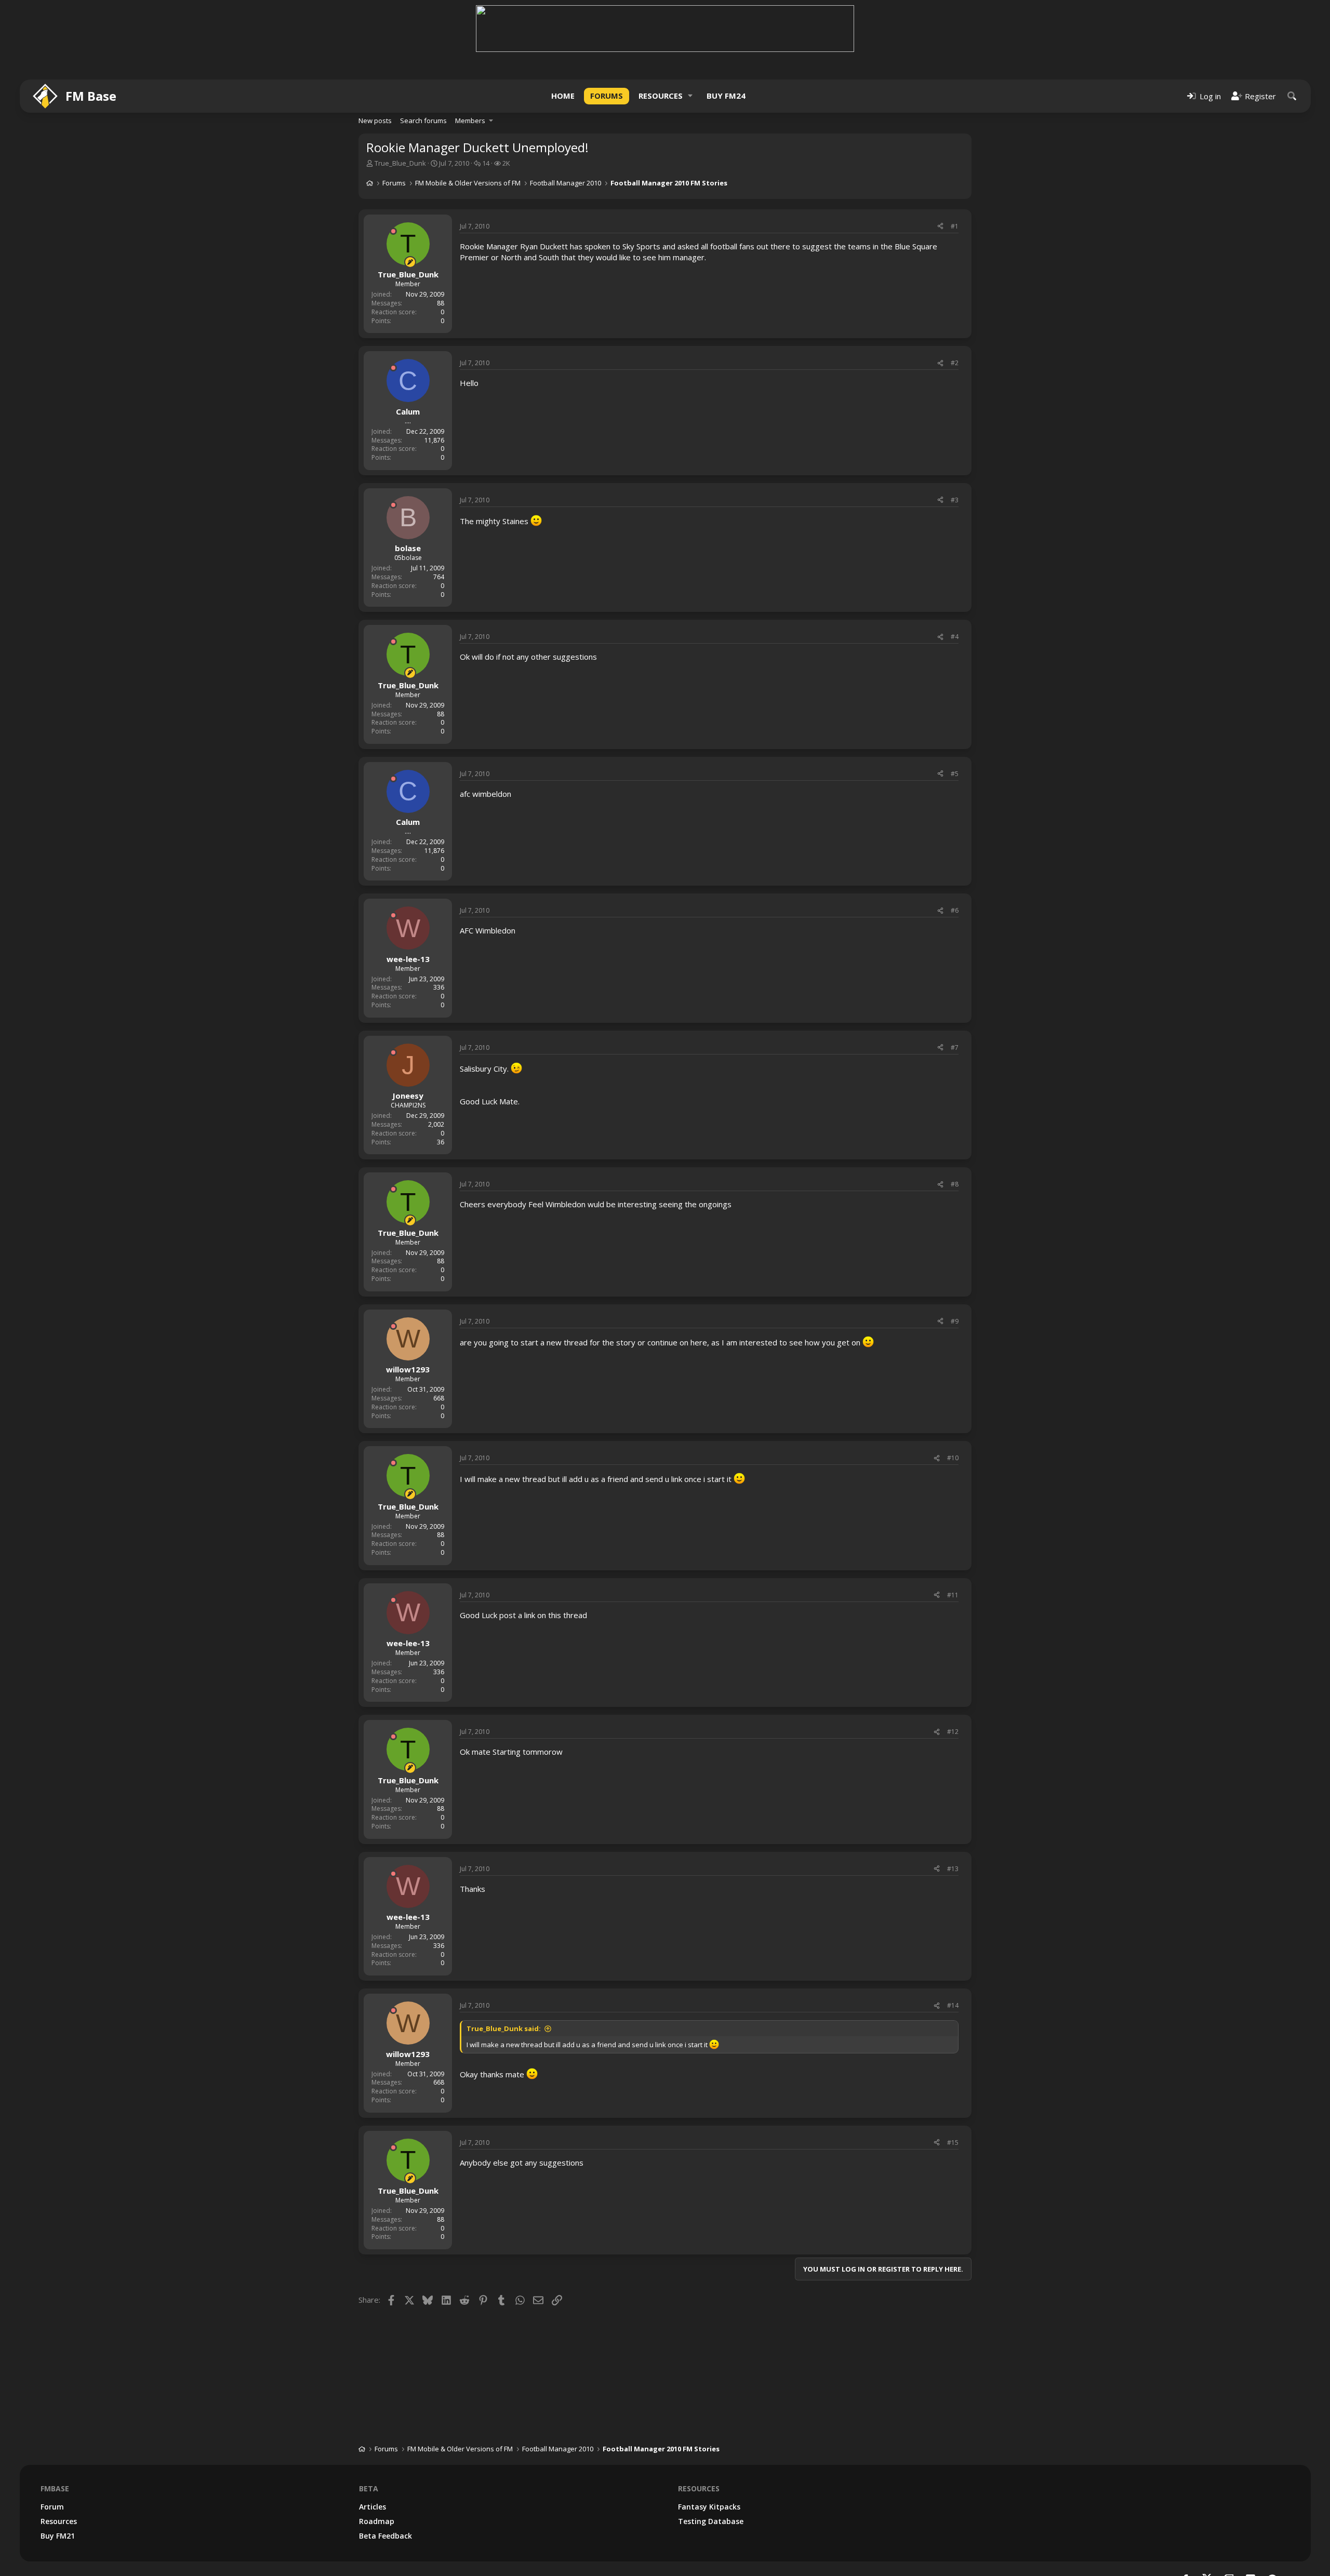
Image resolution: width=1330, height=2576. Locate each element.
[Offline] (393, 231)
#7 (955, 1047)
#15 (953, 2143)
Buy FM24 (726, 96)
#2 (955, 363)
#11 (953, 1595)
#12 (953, 1732)
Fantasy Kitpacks (709, 2507)
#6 (955, 910)
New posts (375, 121)
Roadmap (377, 2521)
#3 (955, 500)
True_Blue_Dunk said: (504, 2028)
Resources (661, 96)
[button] (690, 96)
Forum (52, 2507)
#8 (955, 1184)
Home (563, 96)
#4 (955, 637)
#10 (953, 1458)
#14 (953, 2005)
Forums (607, 96)
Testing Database (711, 2521)
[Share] (940, 227)
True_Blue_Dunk (400, 163)
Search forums (423, 121)
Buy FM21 (58, 2536)
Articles (373, 2507)
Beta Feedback (385, 2536)
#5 (955, 774)
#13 (953, 1869)
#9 (955, 1321)
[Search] (1292, 96)
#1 (955, 226)
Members (470, 121)
